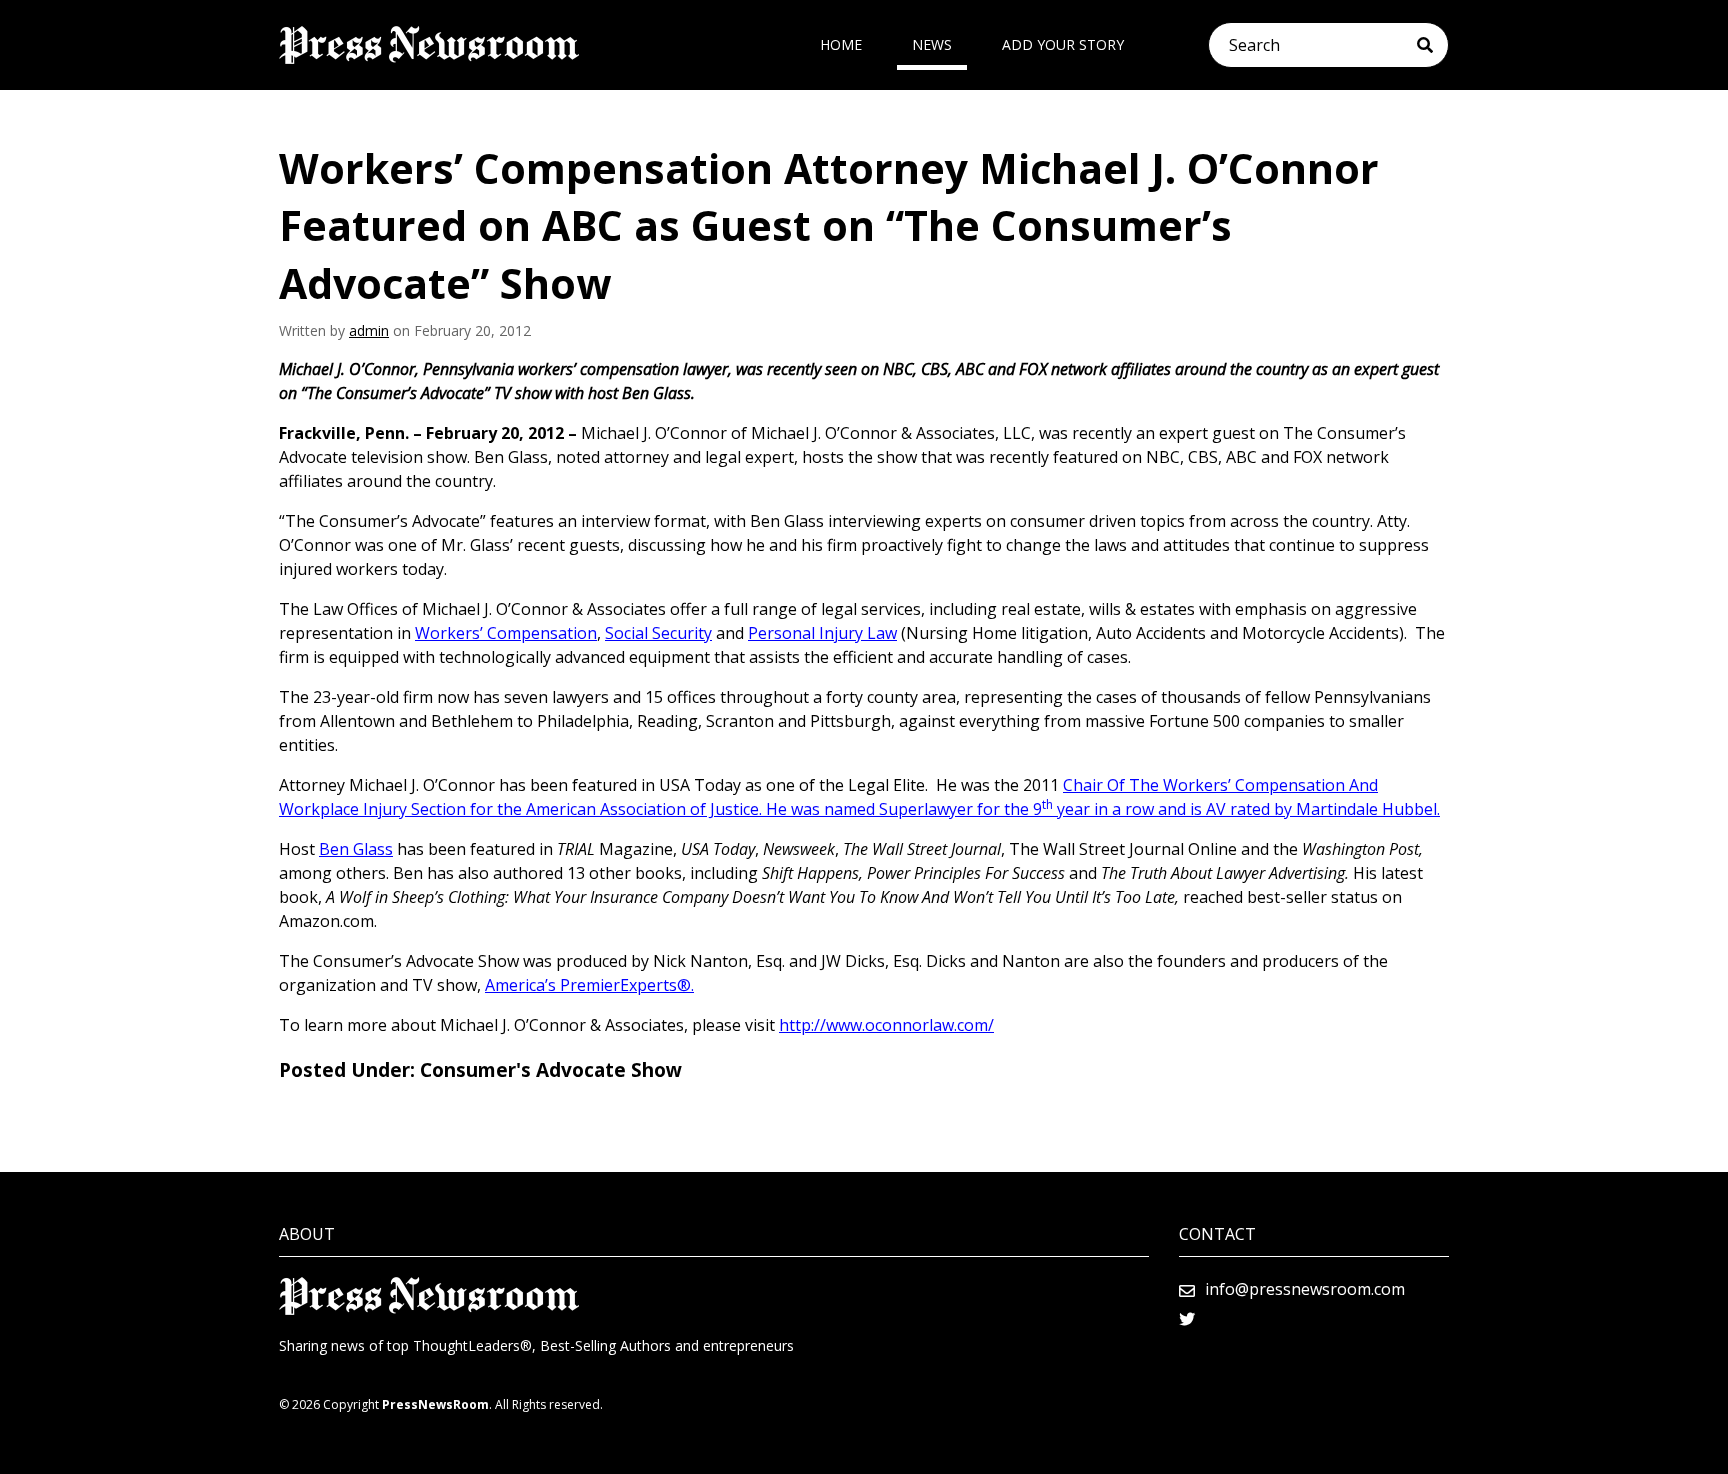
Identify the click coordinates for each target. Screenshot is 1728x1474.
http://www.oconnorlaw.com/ (886, 1025)
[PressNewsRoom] (429, 45)
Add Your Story (1063, 44)
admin (369, 330)
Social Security (658, 633)
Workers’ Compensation (506, 633)
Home (841, 44)
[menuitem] (841, 45)
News (932, 44)
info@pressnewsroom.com (1305, 1289)
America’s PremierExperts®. (589, 985)
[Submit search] (1432, 45)
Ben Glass (356, 849)
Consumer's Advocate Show (551, 1070)
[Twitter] (1187, 1319)
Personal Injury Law (822, 633)
